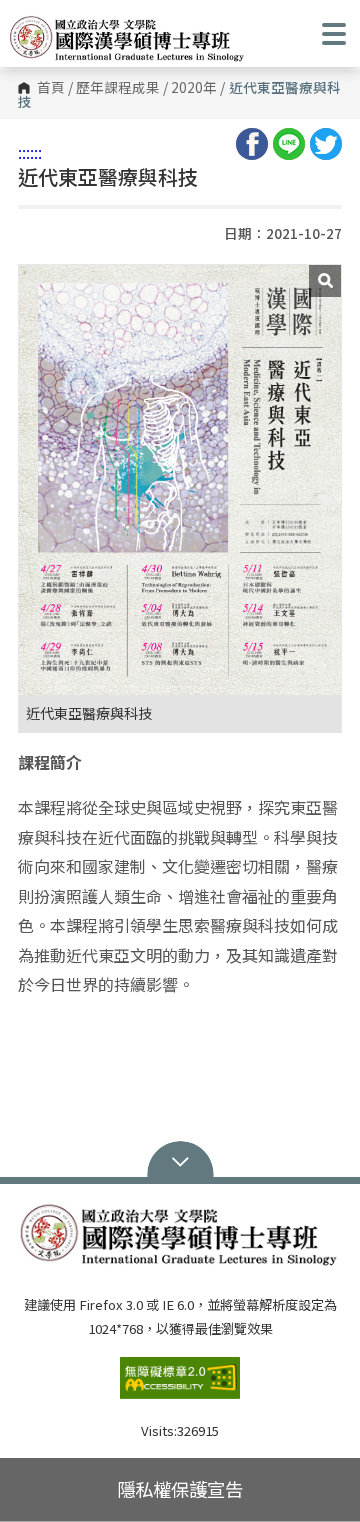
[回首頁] (128, 39)
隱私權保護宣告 (180, 1489)
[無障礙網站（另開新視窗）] (180, 1386)
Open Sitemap (180, 1160)
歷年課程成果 (118, 88)
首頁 (51, 88)
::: (24, 152)
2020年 (194, 88)
